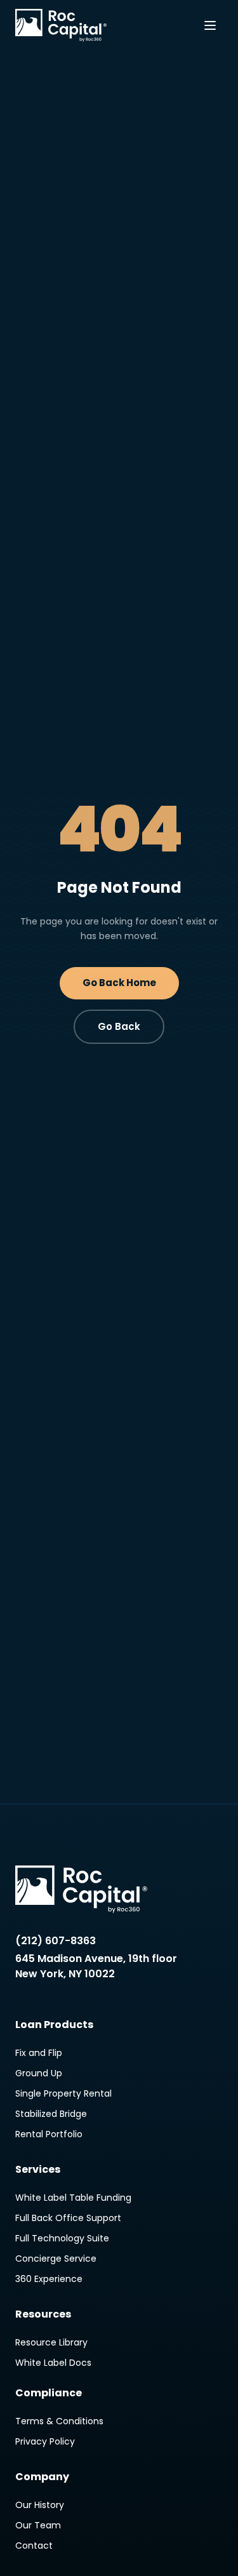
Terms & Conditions (59, 2421)
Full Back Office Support (68, 2218)
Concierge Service (56, 2259)
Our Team (38, 2525)
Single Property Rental (63, 2093)
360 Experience (49, 2279)
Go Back (119, 1026)
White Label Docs (53, 2363)
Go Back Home (119, 983)
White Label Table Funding (73, 2198)
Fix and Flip (39, 2053)
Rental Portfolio (49, 2134)
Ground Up (39, 2073)
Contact (34, 2546)
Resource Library (51, 2342)
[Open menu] (210, 25)
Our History (40, 2505)
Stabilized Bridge (51, 2114)
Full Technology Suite (62, 2238)
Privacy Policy (45, 2441)
